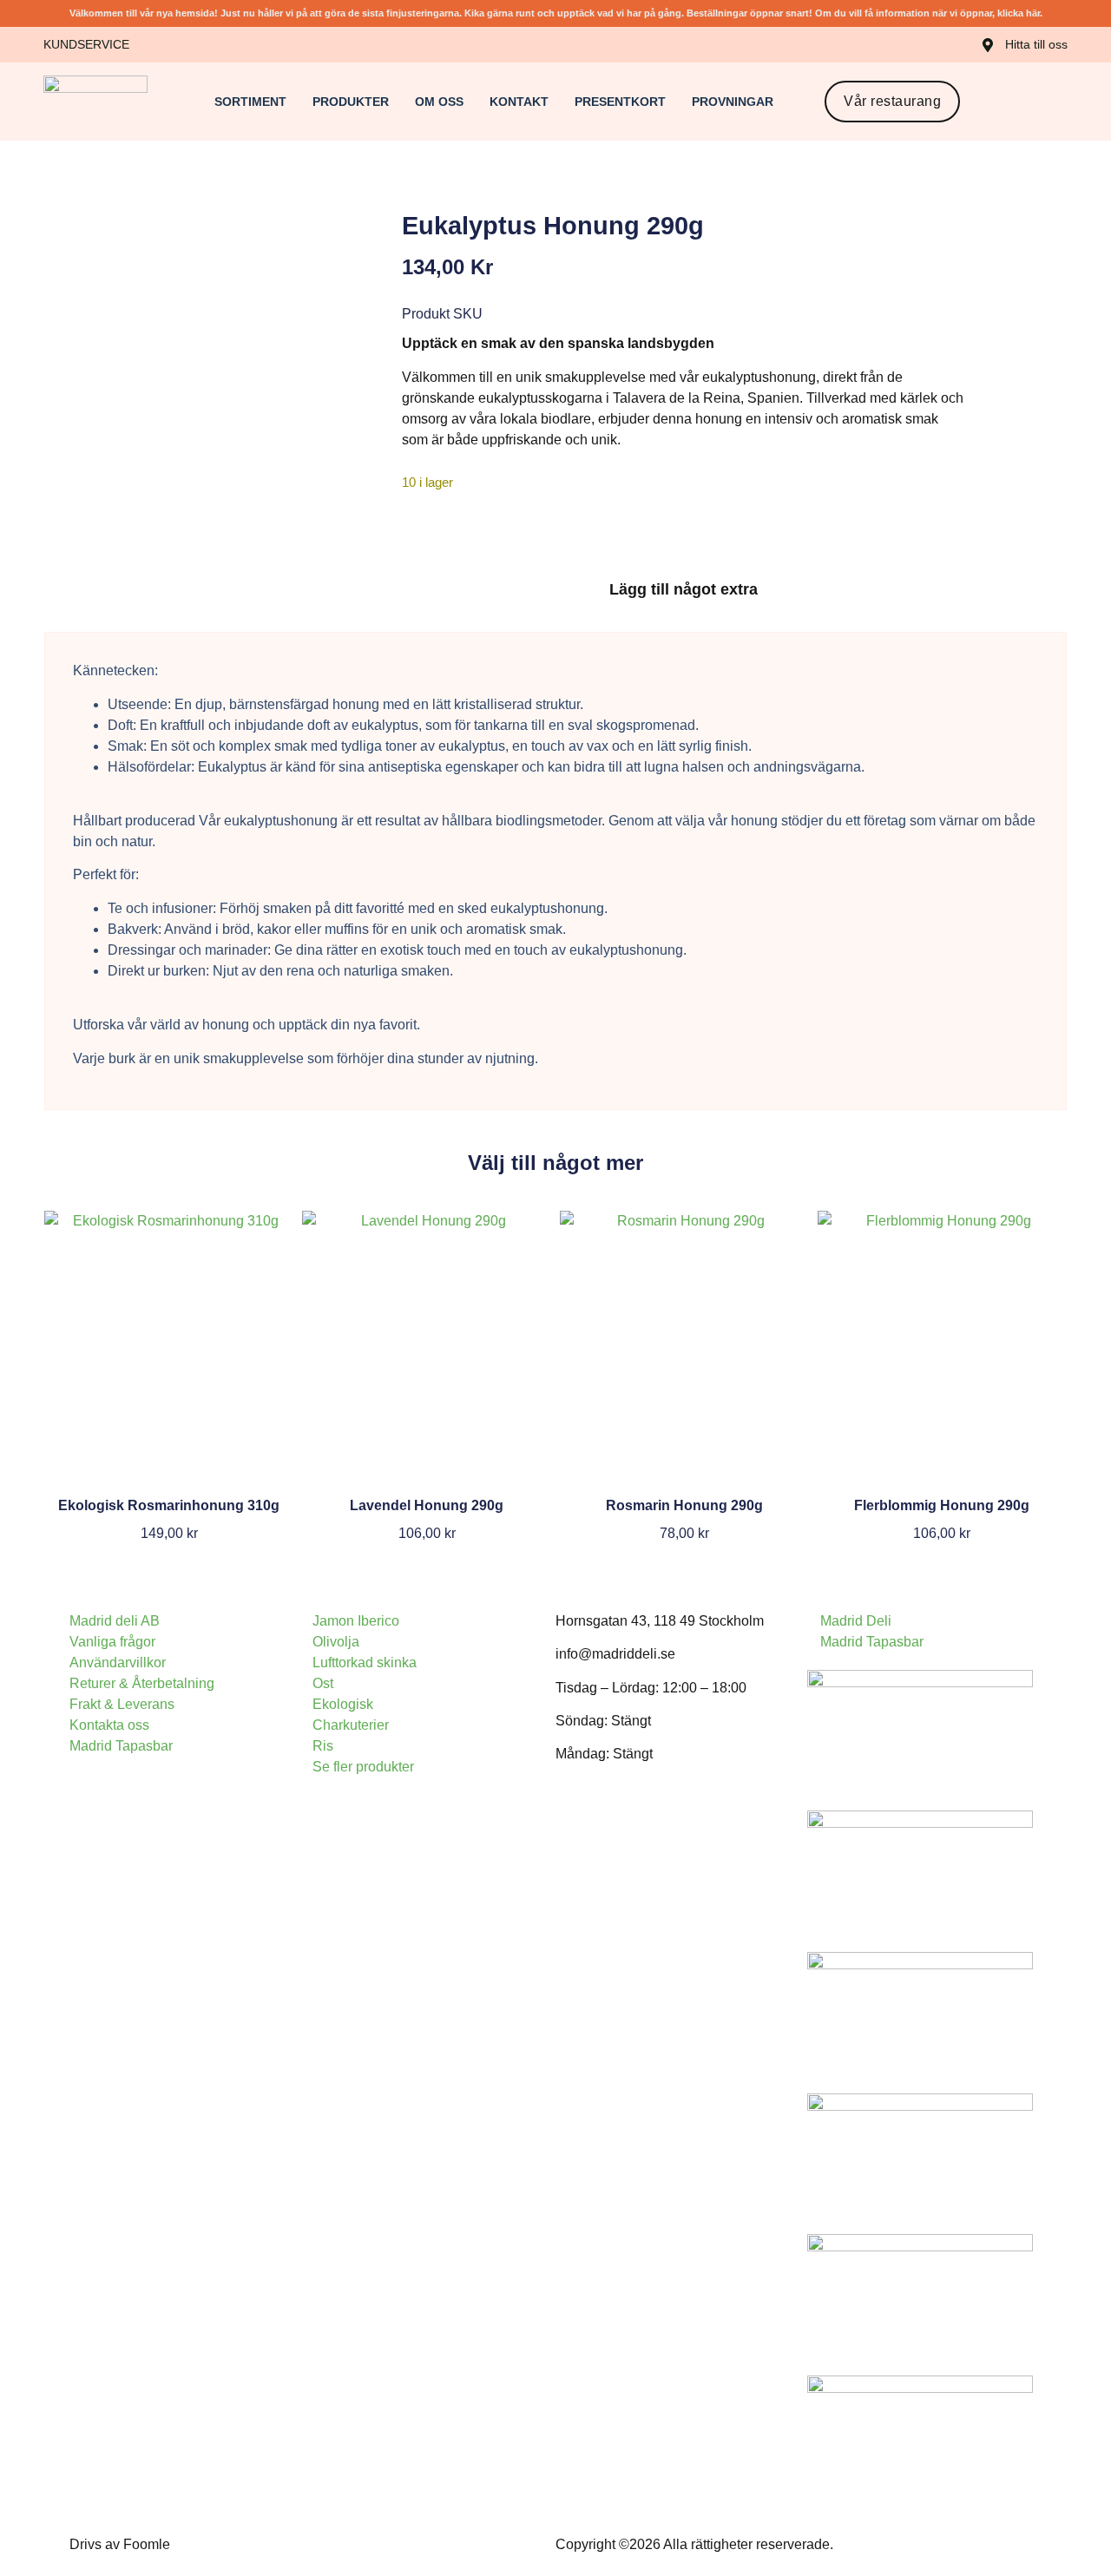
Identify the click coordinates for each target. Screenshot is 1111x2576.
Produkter (351, 102)
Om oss (439, 102)
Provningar (733, 102)
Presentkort (620, 102)
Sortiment (250, 102)
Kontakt (519, 102)
